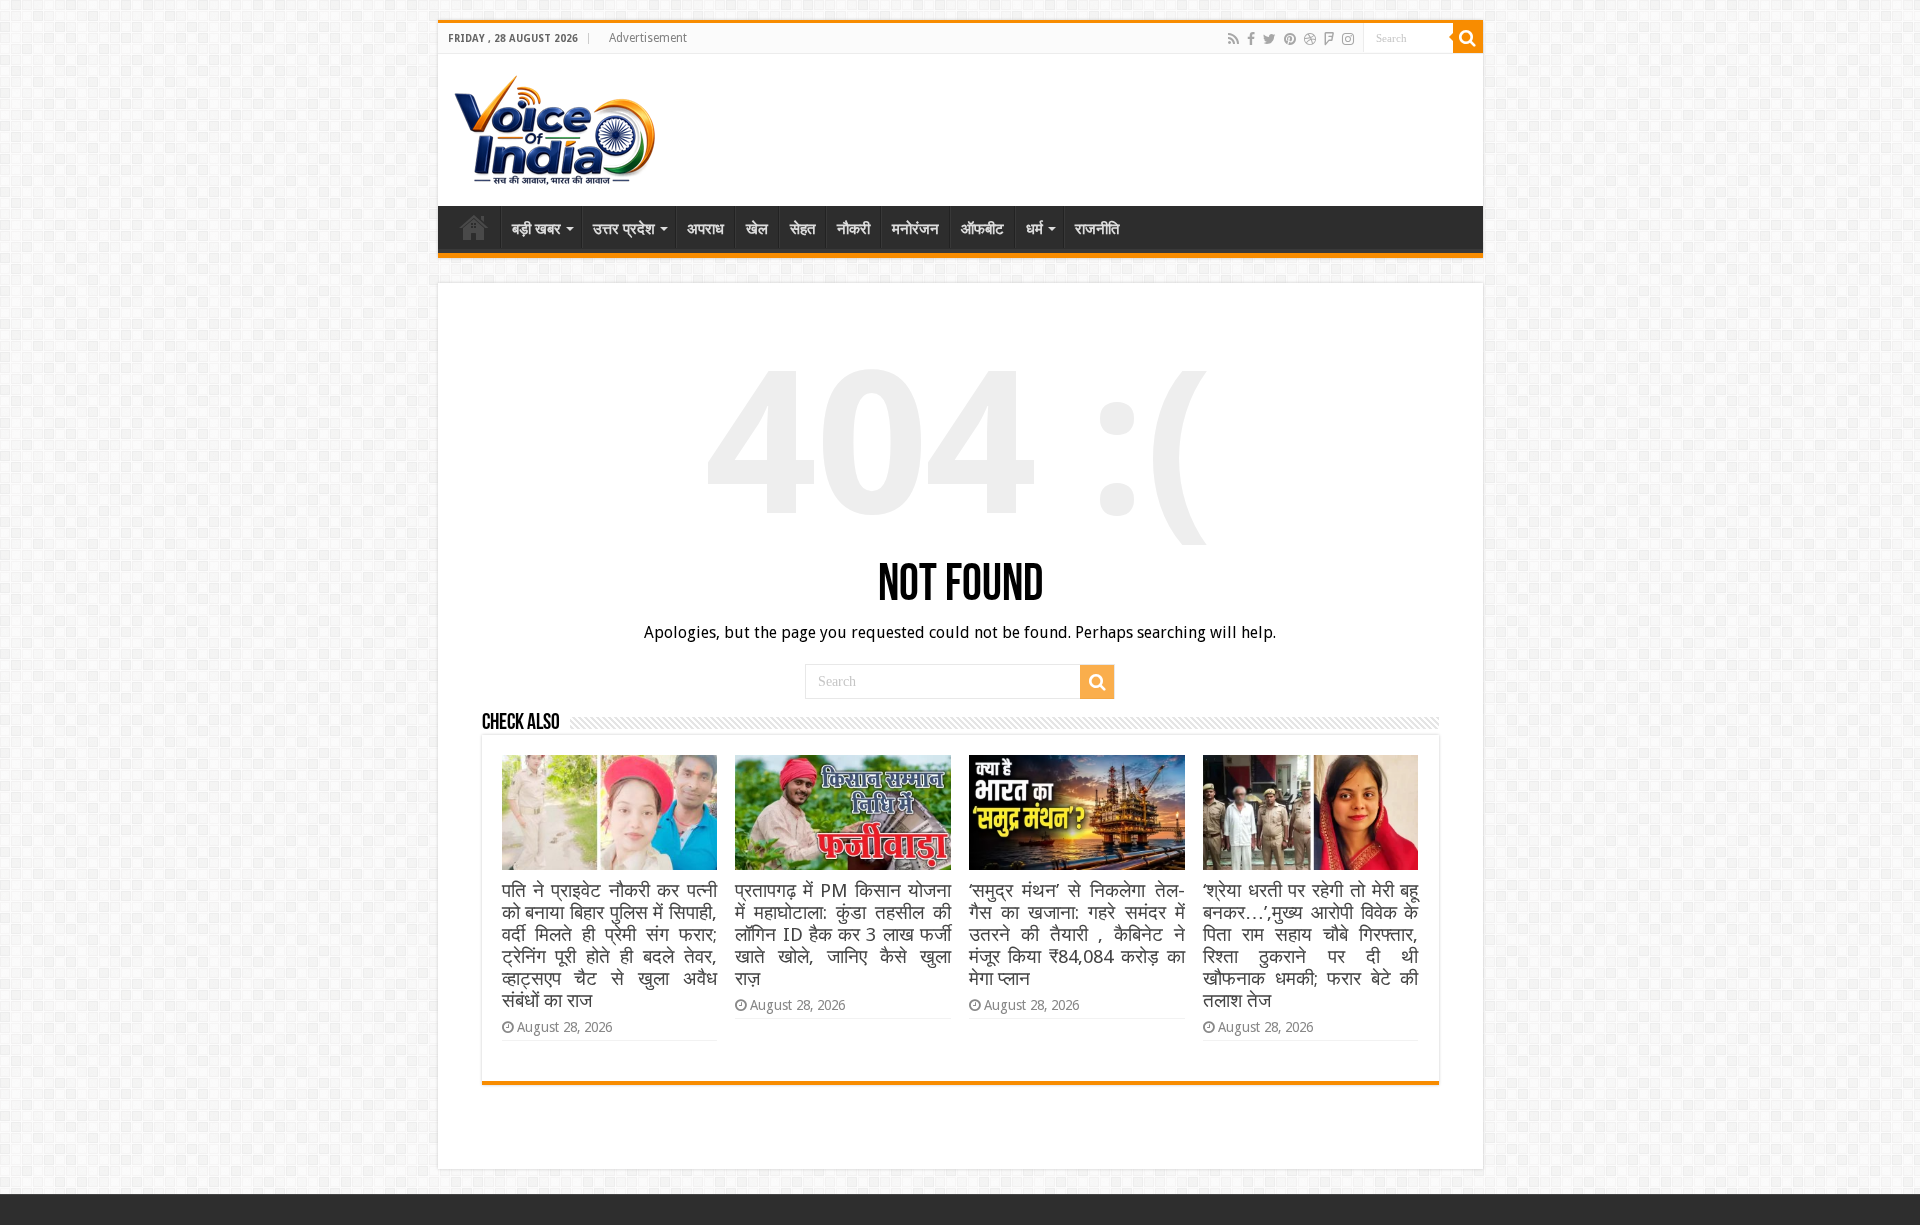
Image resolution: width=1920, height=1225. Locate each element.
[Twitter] (1269, 39)
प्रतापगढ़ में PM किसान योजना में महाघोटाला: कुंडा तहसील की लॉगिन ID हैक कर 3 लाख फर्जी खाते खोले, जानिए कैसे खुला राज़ (842, 934)
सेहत (802, 229)
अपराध (705, 229)
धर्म (1034, 229)
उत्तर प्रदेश (624, 229)
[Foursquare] (1329, 39)
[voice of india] (554, 126)
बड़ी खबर (536, 229)
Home (474, 227)
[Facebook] (1251, 39)
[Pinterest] (1290, 39)
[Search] (1468, 38)
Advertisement (648, 38)
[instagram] (1348, 39)
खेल (757, 229)
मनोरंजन (915, 229)
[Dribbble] (1310, 39)
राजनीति (1097, 229)
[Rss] (1233, 39)
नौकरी (853, 229)
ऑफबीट (982, 229)
